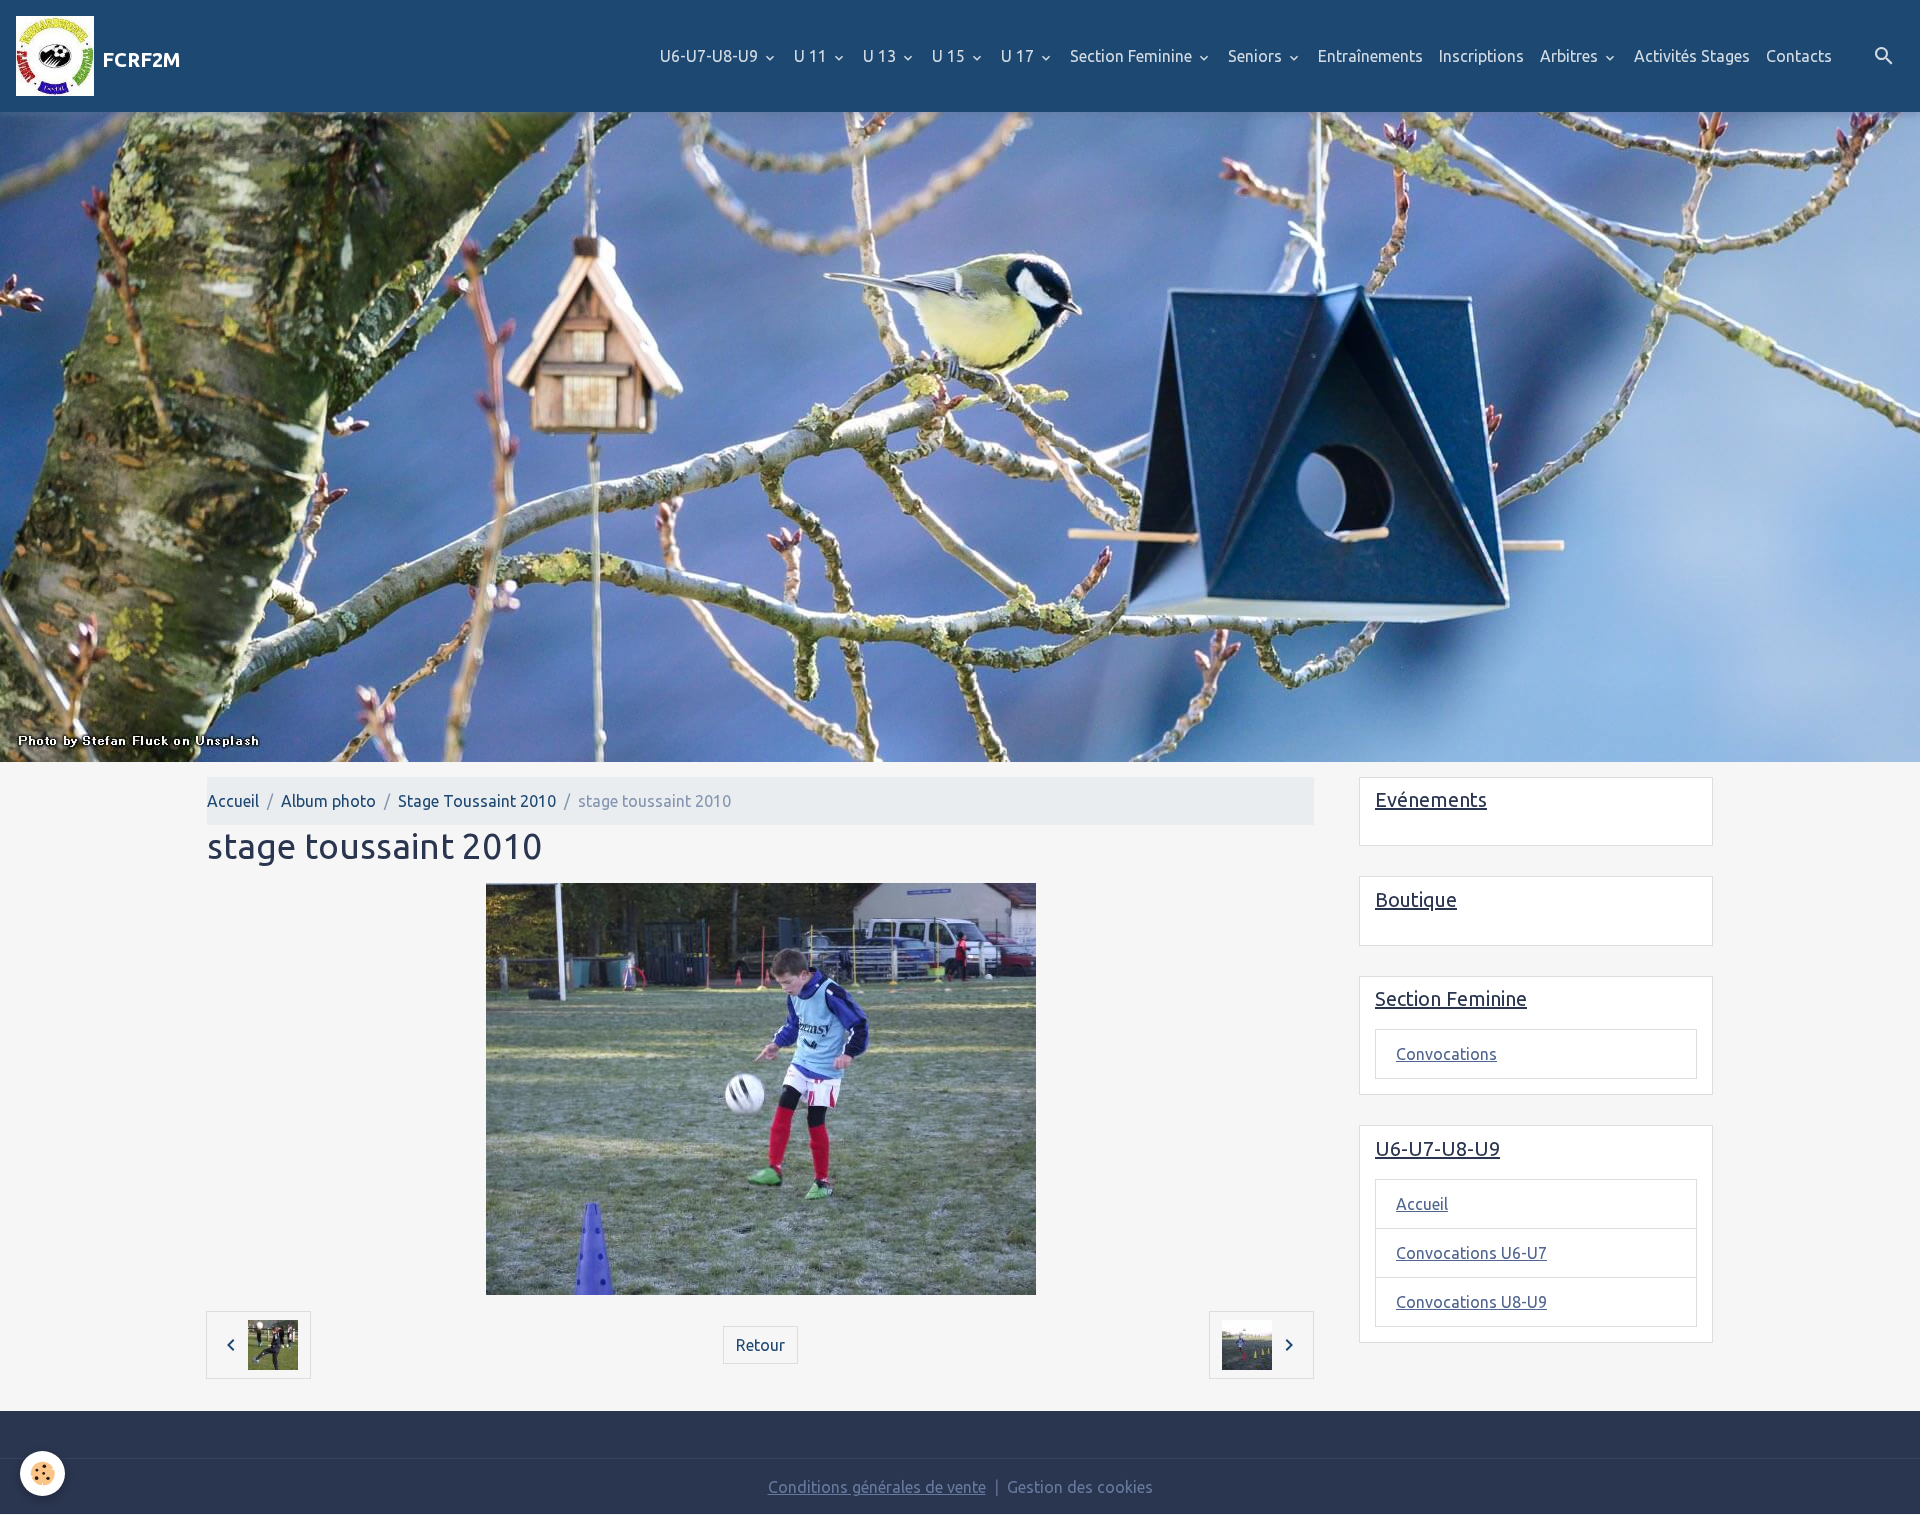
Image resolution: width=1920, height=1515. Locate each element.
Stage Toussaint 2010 (477, 801)
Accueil (233, 801)
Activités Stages (1692, 56)
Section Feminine (1133, 56)
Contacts (1799, 56)
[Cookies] (42, 1473)
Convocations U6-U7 (1471, 1253)
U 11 (812, 56)
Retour (760, 1345)
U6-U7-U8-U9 (711, 56)
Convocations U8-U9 (1471, 1302)
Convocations (1446, 1054)
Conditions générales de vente (877, 1487)
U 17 (1019, 56)
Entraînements (1370, 56)
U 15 (950, 56)
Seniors (1257, 56)
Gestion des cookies (1080, 1487)
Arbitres (1571, 56)
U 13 (881, 56)
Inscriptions (1481, 56)
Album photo (328, 801)
